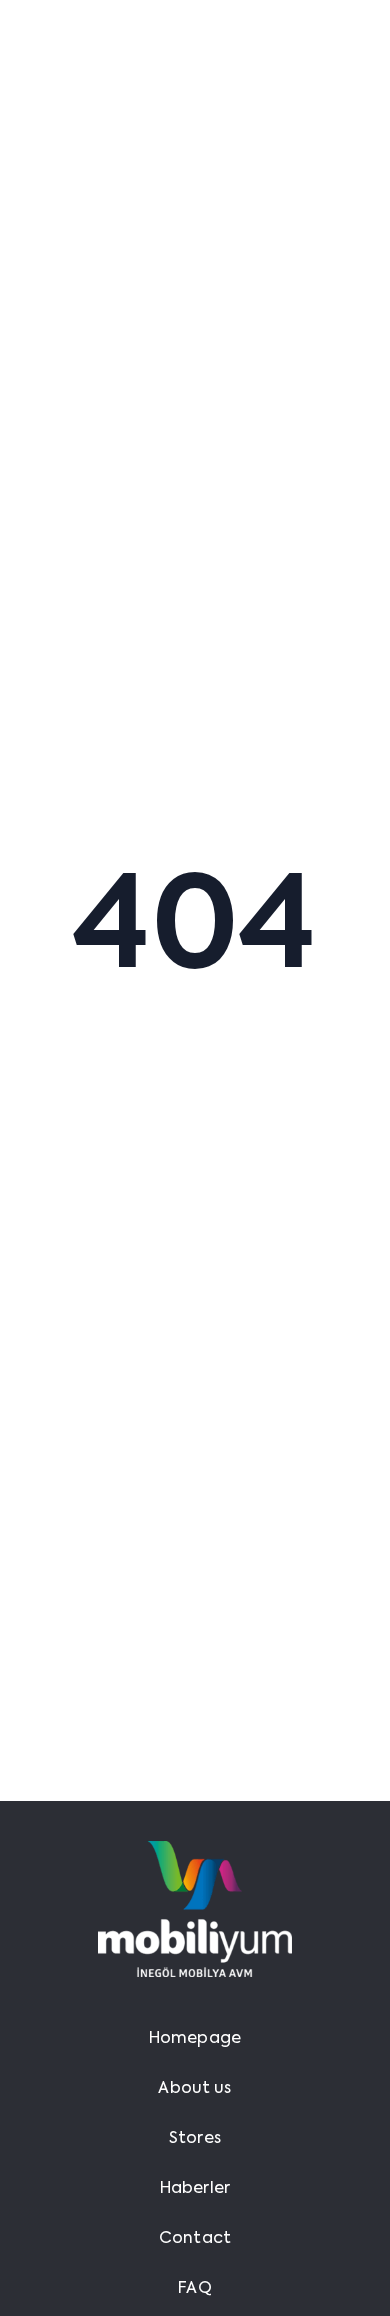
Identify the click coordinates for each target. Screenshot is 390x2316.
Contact (195, 2239)
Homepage (195, 2039)
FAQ (194, 2289)
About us (194, 2089)
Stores (195, 2139)
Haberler (195, 2189)
